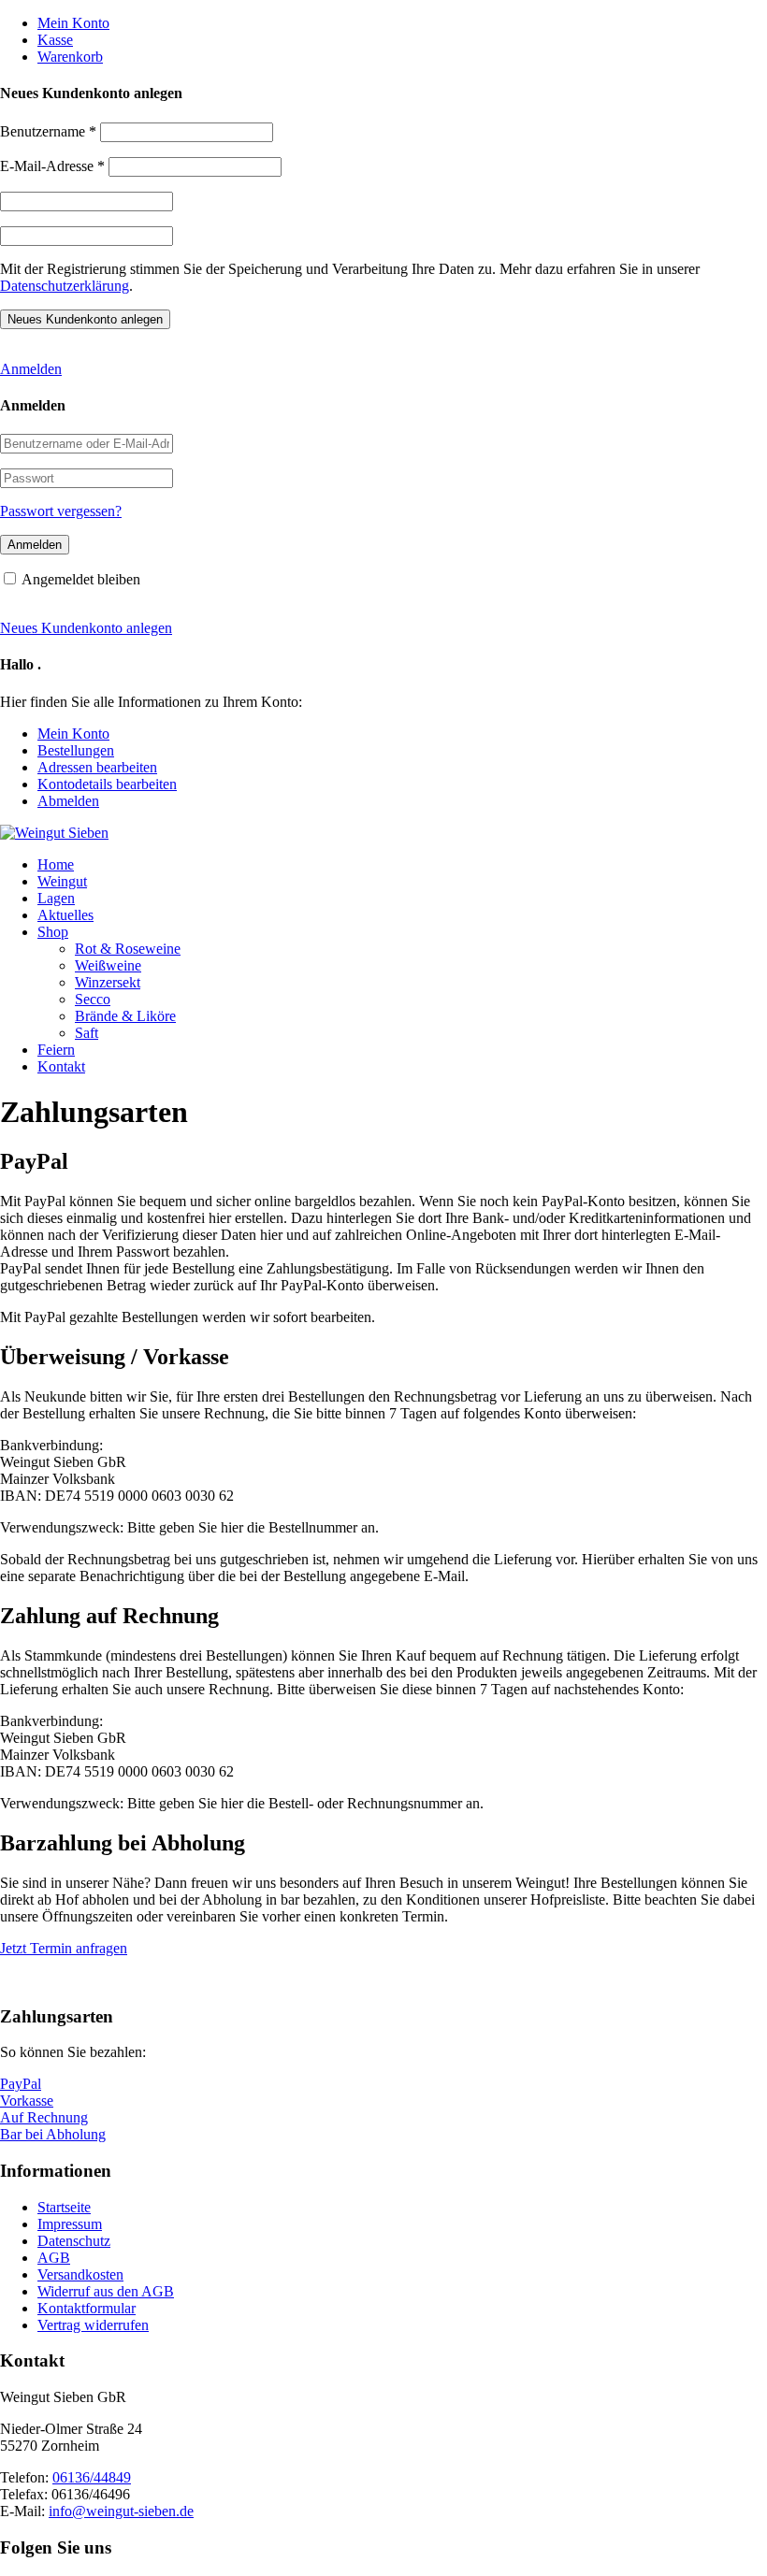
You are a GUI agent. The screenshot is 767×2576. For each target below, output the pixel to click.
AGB (54, 2258)
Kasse (55, 40)
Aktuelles (65, 915)
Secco (93, 999)
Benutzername (48, 131)
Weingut (62, 881)
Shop (53, 932)
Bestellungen (76, 750)
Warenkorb (70, 57)
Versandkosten (80, 2274)
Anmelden (31, 369)
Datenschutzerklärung (65, 286)
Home (56, 864)
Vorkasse (27, 2101)
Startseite (64, 2207)
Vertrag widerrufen (93, 2325)
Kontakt (61, 1066)
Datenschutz (74, 2241)
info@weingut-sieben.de (121, 2511)
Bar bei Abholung (53, 2134)
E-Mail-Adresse (52, 166)
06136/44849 (92, 2477)
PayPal (21, 2084)
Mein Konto (73, 23)
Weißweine (108, 965)
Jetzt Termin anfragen (64, 1948)
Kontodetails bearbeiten (107, 784)
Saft (87, 1033)
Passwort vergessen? (61, 511)
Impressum (70, 2224)
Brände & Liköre (125, 1016)
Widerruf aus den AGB (106, 2291)
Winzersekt (108, 982)
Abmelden (68, 801)
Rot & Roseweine (128, 949)
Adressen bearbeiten (97, 767)
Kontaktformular (87, 2308)
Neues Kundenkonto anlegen (86, 628)
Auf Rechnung (44, 2117)
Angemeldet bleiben (81, 579)
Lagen (56, 898)
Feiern (56, 1050)
